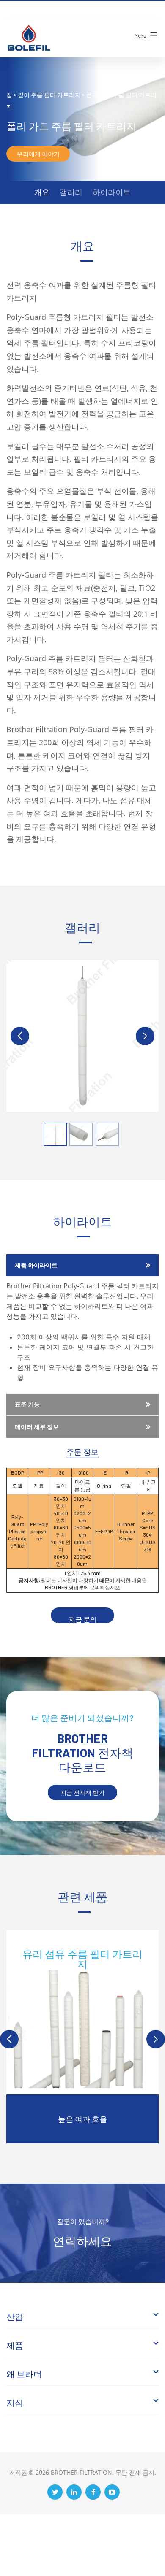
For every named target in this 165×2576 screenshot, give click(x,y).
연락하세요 (82, 2241)
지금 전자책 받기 (82, 1793)
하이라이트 (112, 192)
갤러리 (71, 192)
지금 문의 (83, 1619)
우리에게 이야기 (38, 154)
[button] (145, 1036)
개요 (42, 192)
